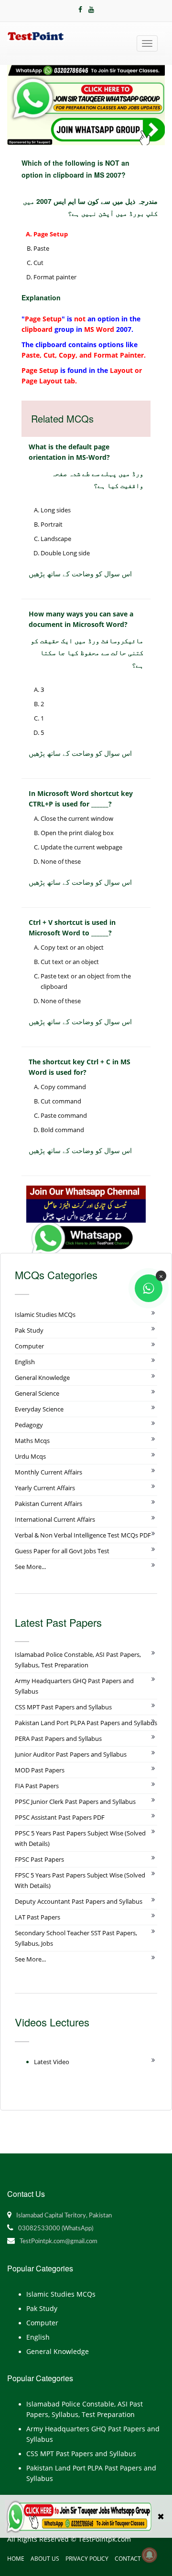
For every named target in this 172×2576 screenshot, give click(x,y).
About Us (45, 2559)
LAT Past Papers (38, 1917)
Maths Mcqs (32, 1441)
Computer (29, 1346)
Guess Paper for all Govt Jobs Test (62, 1551)
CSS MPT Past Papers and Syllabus (63, 1707)
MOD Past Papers (40, 1770)
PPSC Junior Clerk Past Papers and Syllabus (75, 1802)
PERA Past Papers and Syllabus (58, 1739)
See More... (30, 1567)
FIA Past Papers (37, 1786)
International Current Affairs (55, 1519)
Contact (128, 2559)
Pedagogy (29, 1425)
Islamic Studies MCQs (45, 1315)
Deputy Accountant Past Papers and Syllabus (79, 1901)
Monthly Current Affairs (48, 1472)
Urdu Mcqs (30, 1456)
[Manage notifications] (150, 2555)
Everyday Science (39, 1409)
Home (16, 2559)
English (25, 1362)
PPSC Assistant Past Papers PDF (60, 1817)
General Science (37, 1393)
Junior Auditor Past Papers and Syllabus (71, 1754)
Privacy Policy (87, 2559)
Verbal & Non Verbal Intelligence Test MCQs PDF (83, 1535)
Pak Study (29, 1330)
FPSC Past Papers (39, 1859)
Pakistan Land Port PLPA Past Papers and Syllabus (86, 1723)
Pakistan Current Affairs (48, 1504)
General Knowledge (42, 1378)
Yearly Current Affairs (45, 1488)
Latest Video (52, 2062)
